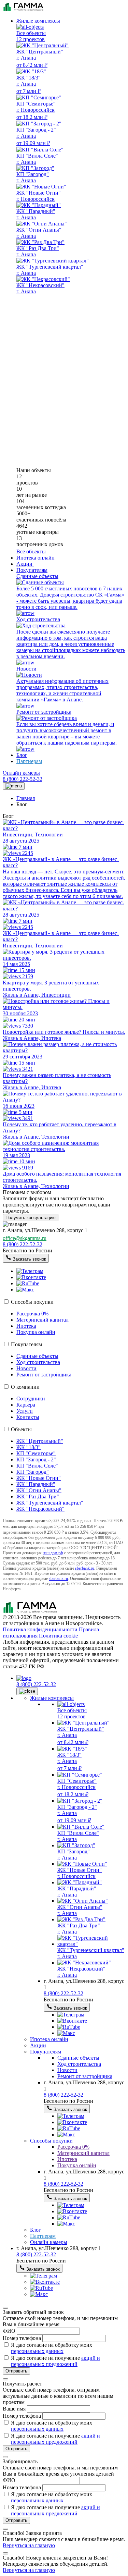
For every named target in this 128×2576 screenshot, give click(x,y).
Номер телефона (23, 2338)
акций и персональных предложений (55, 2361)
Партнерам (29, 761)
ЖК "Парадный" (36, 1484)
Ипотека (26, 1326)
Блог (22, 755)
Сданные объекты (37, 1356)
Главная (26, 798)
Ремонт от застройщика (44, 1375)
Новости (26, 1368)
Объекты (21, 1429)
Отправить (16, 2371)
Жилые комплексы (38, 21)
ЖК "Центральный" (40, 1441)
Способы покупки (32, 1302)
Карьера (26, 1405)
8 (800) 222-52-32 (23, 779)
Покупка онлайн (36, 1332)
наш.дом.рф (53, 1553)
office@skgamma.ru (25, 1238)
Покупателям (32, 570)
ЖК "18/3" (29, 1447)
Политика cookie (58, 1636)
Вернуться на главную (29, 2545)
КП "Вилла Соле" (37, 1466)
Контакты (28, 1417)
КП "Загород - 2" (36, 1459)
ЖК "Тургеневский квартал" (50, 1503)
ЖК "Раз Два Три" (38, 1496)
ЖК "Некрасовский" (40, 1509)
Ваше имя (15, 2409)
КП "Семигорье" (36, 1453)
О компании (25, 1387)
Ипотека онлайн (35, 558)
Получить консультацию (31, 1218)
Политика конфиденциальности (41, 1629)
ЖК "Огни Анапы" (39, 1490)
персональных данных (37, 2351)
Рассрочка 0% (32, 1314)
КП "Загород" (33, 1472)
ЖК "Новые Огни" (39, 1478)
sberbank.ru (85, 1568)
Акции (38, 2045)
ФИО (10, 2331)
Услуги (25, 1411)
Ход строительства (38, 1362)
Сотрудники (31, 1399)
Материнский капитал (42, 1320)
